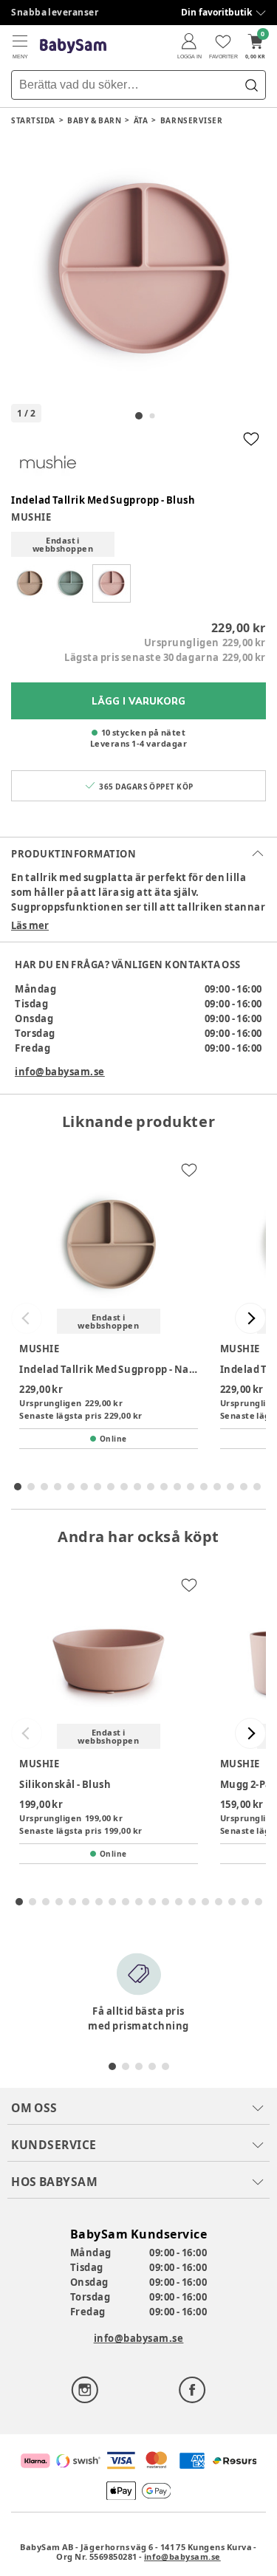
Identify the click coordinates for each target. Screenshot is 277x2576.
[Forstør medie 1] (138, 270)
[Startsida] (73, 46)
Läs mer (30, 925)
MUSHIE (31, 517)
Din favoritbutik (216, 12)
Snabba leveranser (55, 12)
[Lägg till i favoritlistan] (251, 439)
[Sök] (251, 85)
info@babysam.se (60, 1072)
